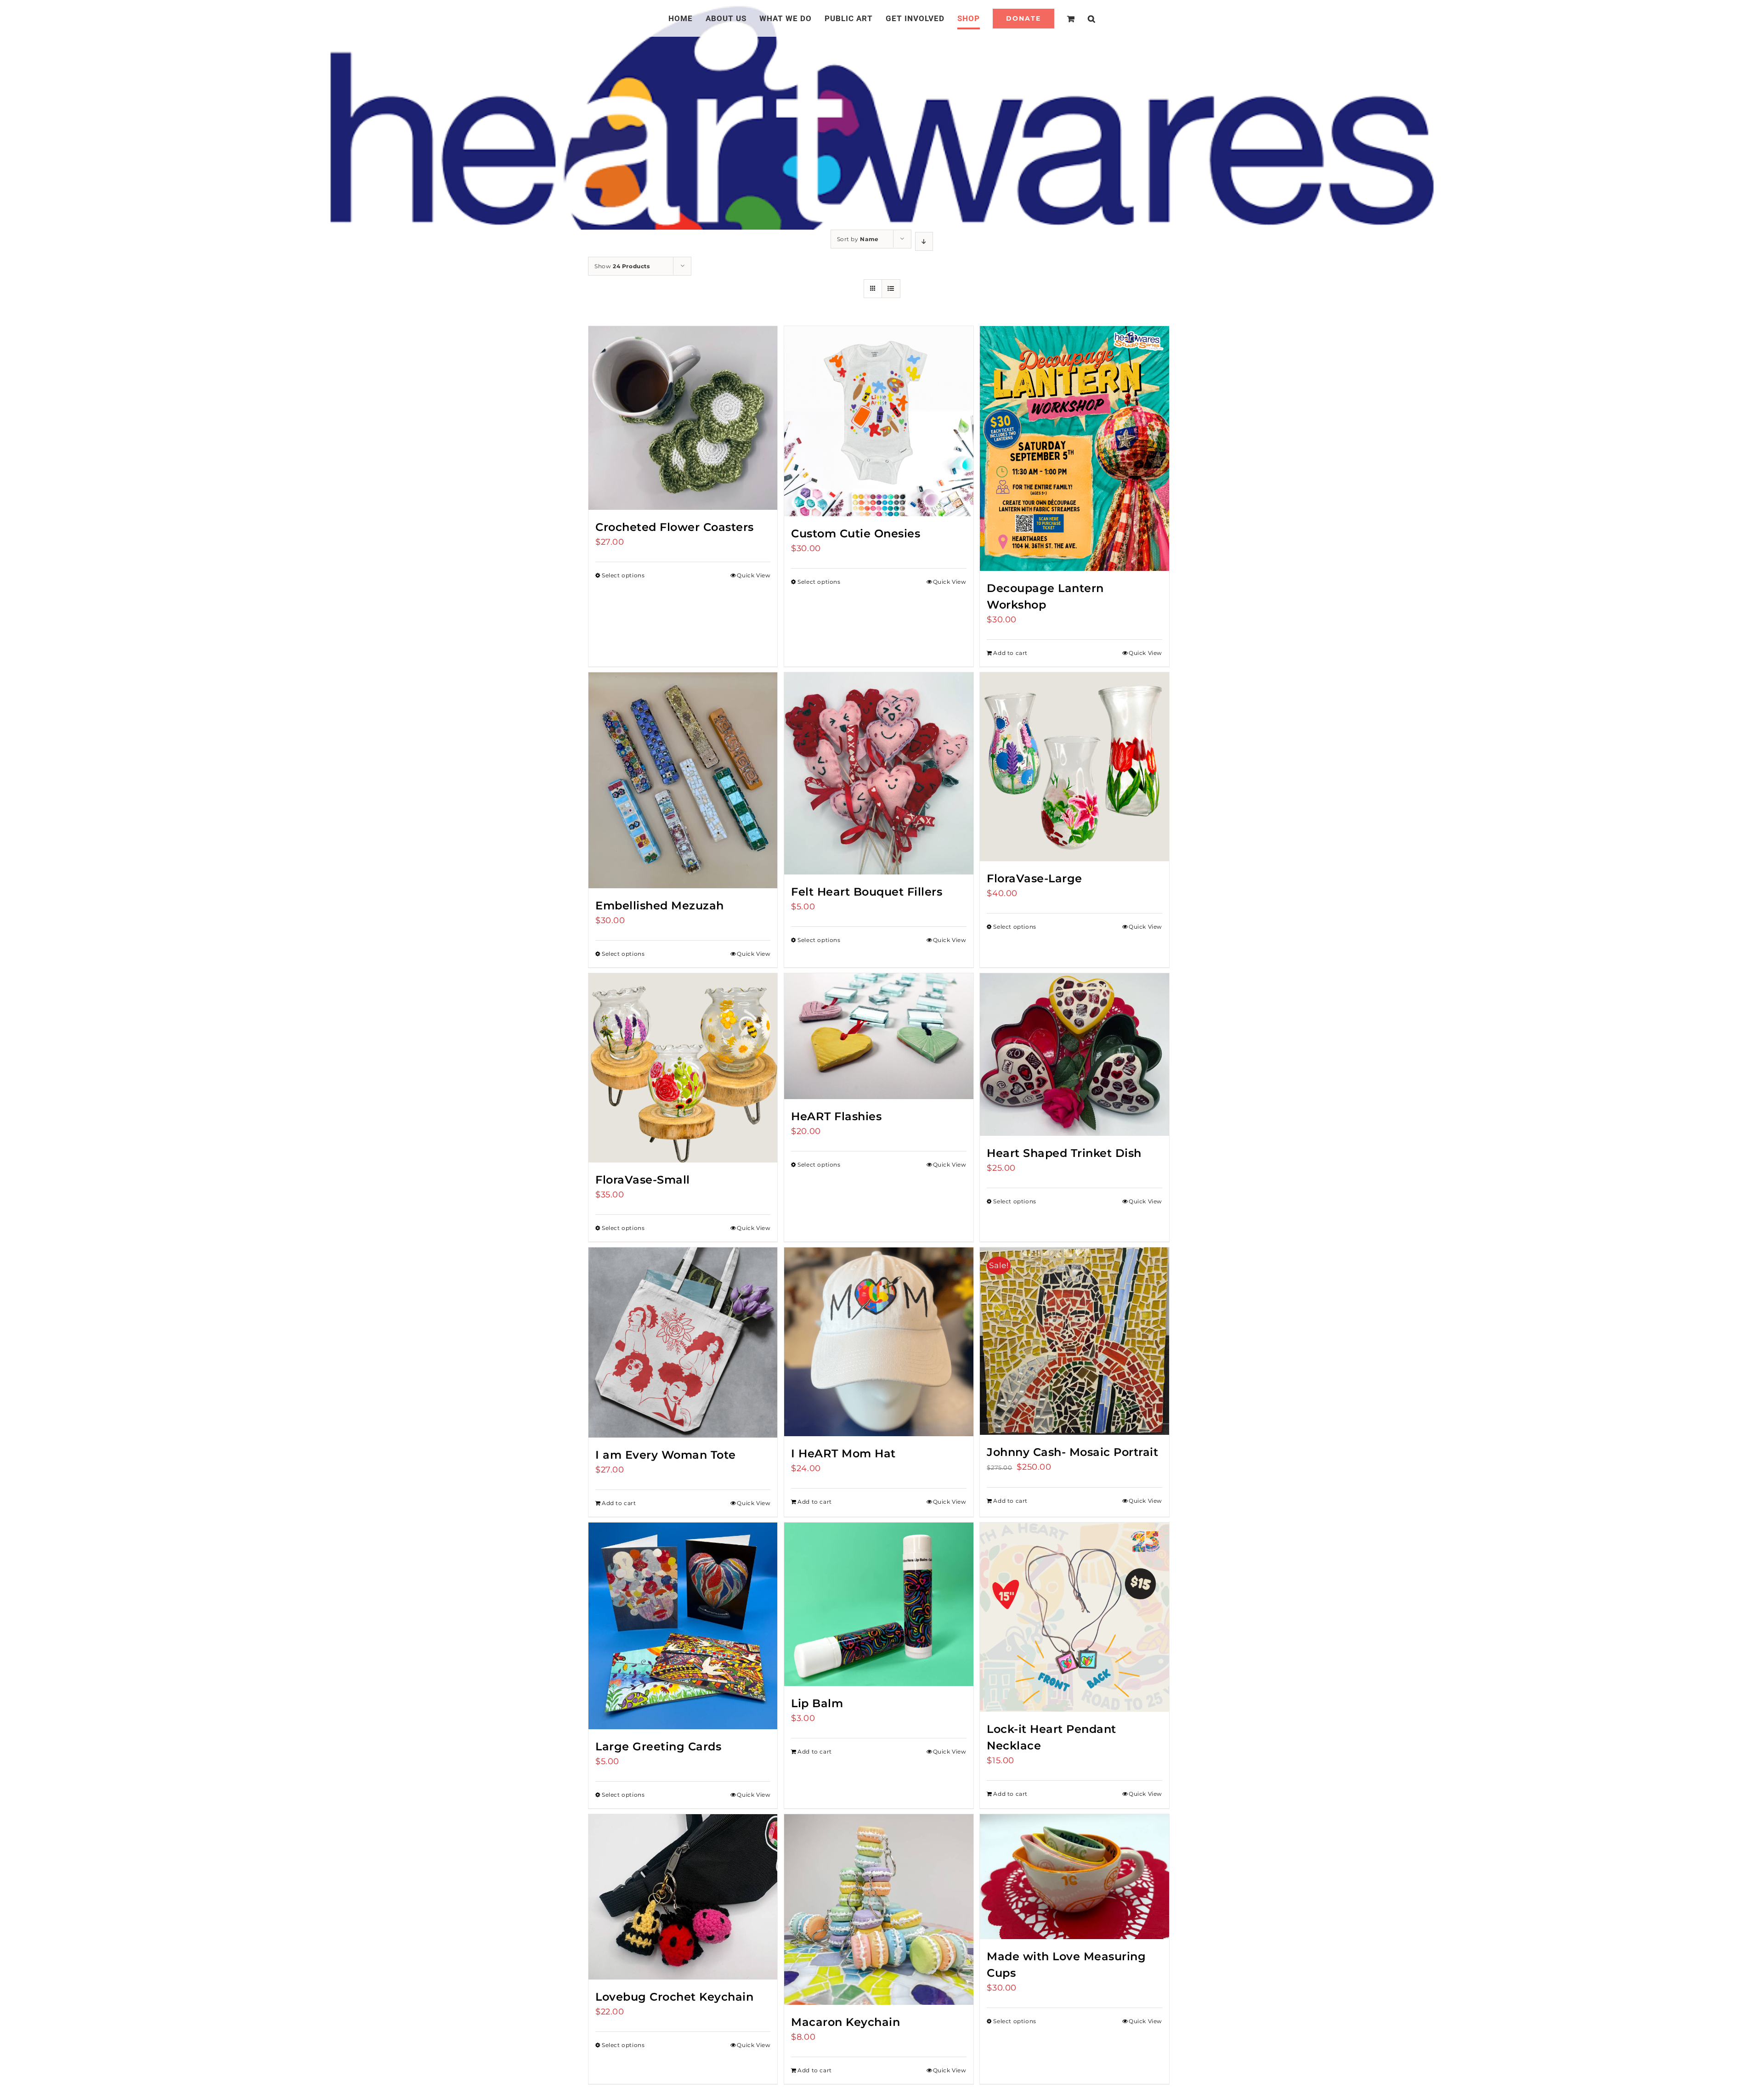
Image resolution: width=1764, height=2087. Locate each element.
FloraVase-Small (643, 1180)
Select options (623, 575)
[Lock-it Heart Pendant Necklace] (1074, 1617)
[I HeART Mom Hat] (879, 1342)
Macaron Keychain (845, 2022)
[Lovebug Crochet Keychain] (683, 1897)
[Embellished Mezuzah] (683, 781)
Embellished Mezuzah (660, 905)
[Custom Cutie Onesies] (879, 421)
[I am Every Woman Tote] (683, 1342)
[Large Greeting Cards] (683, 1626)
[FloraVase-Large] (1074, 767)
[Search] (1081, 18)
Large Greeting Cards (658, 1746)
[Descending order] (924, 241)
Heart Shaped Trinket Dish (1064, 1153)
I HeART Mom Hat (843, 1453)
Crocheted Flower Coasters (675, 527)
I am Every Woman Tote (666, 1455)
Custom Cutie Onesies (856, 533)
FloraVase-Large (1035, 878)
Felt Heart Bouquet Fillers (867, 892)
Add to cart (1010, 653)
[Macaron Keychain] (879, 1909)
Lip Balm (817, 1703)
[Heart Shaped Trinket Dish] (1074, 1054)
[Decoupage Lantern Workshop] (1074, 448)
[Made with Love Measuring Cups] (1074, 1877)
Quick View (754, 575)
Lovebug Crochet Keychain (674, 1997)
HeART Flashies (836, 1116)
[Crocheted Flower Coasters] (683, 418)
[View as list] (891, 289)
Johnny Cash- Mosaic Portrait (1072, 1452)
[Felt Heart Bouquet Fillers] (879, 773)
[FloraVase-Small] (683, 1068)
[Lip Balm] (879, 1604)
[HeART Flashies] (879, 1036)
